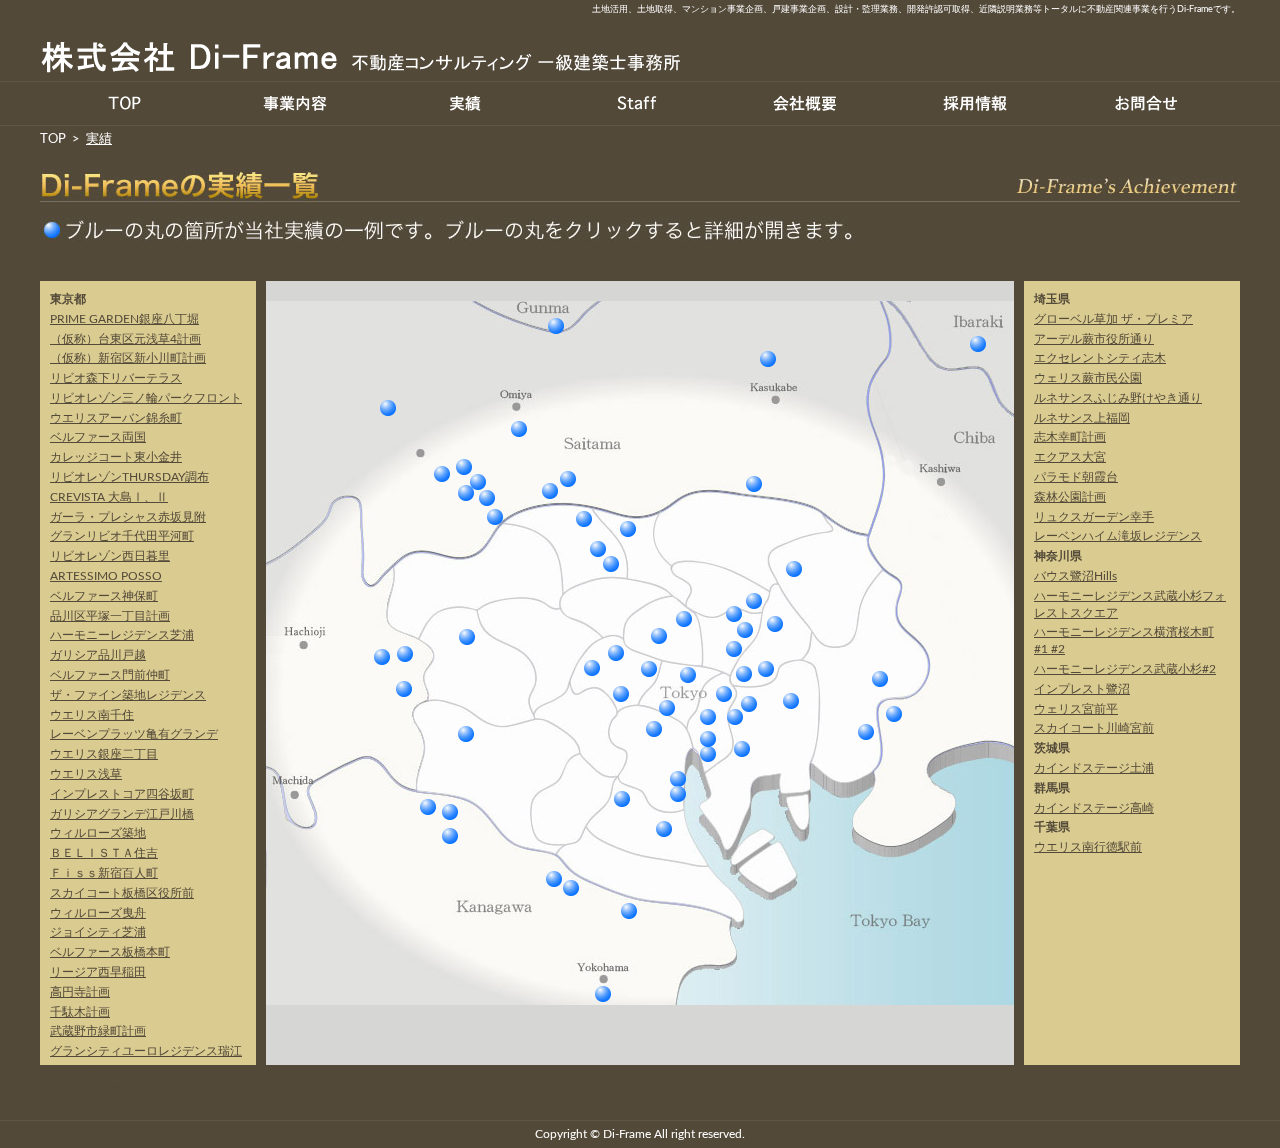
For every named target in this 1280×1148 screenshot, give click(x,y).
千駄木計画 (80, 1012)
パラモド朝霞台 (487, 498)
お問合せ (1145, 103)
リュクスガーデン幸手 (768, 359)
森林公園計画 (388, 408)
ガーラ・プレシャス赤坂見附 (128, 517)
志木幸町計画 (466, 493)
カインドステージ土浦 (978, 344)
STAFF (635, 103)
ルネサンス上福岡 (464, 467)
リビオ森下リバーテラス (116, 378)
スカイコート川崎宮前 (629, 911)
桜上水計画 (80, 1071)
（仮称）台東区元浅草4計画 (125, 339)
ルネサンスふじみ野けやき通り (442, 474)
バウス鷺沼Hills (428, 807)
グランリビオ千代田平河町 (122, 536)
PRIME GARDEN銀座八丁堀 (124, 319)
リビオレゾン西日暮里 (110, 556)
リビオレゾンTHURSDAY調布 (129, 477)
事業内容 (295, 103)
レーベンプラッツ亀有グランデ (134, 734)
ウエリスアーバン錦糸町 (116, 418)
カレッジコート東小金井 (116, 457)
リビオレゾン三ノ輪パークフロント (146, 398)
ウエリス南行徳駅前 (894, 714)
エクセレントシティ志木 (478, 482)
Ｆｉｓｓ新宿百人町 (104, 873)
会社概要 (805, 103)
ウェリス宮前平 (450, 812)
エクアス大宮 (519, 429)
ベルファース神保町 (104, 596)
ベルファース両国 (98, 437)
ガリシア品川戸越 (98, 655)
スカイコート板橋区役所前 (122, 893)
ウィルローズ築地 (98, 833)
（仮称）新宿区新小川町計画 (128, 358)
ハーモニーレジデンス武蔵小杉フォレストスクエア (554, 879)
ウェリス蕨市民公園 (550, 491)
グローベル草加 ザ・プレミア (754, 484)
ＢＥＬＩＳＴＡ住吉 (104, 853)
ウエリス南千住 (92, 715)
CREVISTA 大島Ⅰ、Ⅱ (109, 497)
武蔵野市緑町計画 (98, 1031)
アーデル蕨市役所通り (568, 479)
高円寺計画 (80, 992)
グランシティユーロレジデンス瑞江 (146, 1051)
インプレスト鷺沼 (450, 836)
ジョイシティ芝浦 (98, 932)
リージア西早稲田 (98, 972)
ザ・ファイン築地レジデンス (128, 695)
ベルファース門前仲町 (110, 675)
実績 (465, 103)
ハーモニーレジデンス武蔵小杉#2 (1125, 669)
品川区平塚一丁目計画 (110, 616)
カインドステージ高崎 (556, 326)
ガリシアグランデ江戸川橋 (122, 814)
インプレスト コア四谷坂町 (621, 694)
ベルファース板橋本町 (110, 952)
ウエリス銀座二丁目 (104, 754)
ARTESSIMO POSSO (106, 576)
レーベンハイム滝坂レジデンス (495, 517)
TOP (125, 103)
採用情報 (975, 103)
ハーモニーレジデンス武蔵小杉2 (571, 888)
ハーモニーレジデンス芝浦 (122, 635)
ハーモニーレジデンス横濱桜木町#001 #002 (603, 994)
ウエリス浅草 (86, 774)
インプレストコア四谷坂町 (122, 794)
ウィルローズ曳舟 (98, 913)
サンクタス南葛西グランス (122, 1091)
